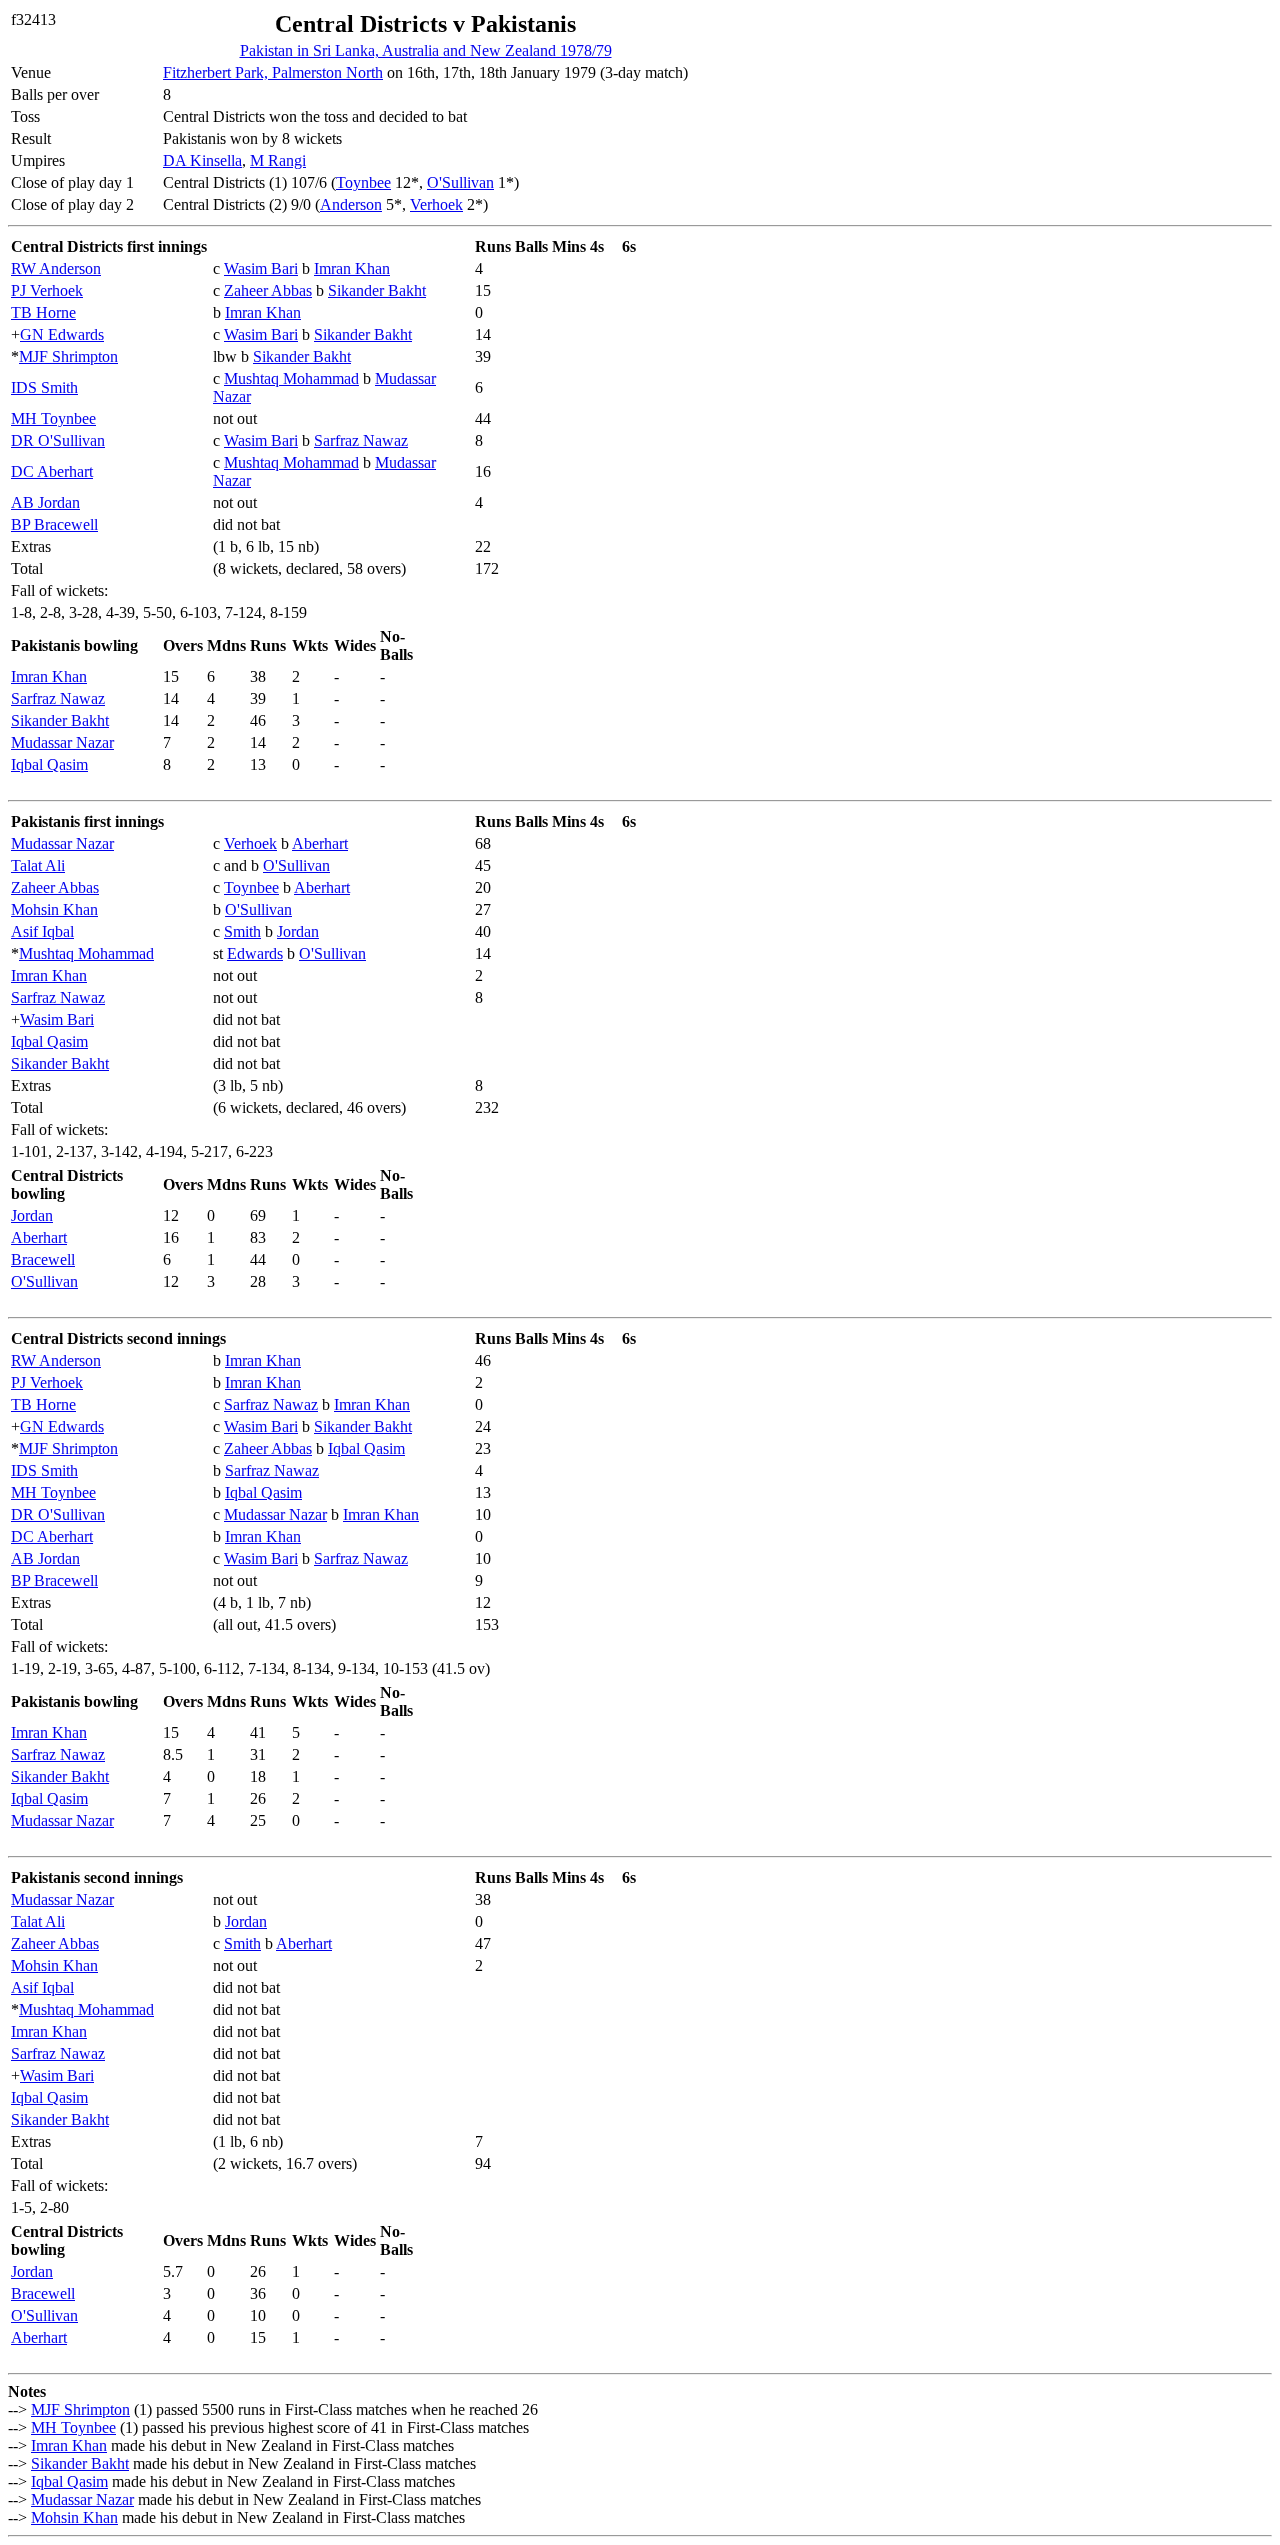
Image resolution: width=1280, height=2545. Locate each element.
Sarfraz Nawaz (361, 440)
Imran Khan (352, 268)
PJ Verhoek (47, 290)
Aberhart (320, 843)
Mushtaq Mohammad (291, 378)
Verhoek (436, 204)
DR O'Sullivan (58, 440)
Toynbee (363, 182)
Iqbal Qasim (49, 764)
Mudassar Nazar (62, 742)
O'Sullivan (460, 182)
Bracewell (43, 1259)
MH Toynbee (53, 418)
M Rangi (278, 160)
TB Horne (43, 312)
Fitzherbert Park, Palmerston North (273, 72)
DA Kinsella (202, 160)
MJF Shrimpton (68, 356)
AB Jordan (45, 502)
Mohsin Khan (54, 909)
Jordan (298, 931)
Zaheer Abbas (268, 290)
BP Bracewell (54, 524)
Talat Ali (38, 865)
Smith (242, 931)
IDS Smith (44, 387)
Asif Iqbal (42, 931)
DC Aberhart (52, 471)
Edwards (255, 953)
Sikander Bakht (377, 290)
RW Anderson (56, 268)
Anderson (351, 204)
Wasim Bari (261, 268)
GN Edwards (62, 334)
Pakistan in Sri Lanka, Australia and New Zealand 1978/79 (426, 50)
